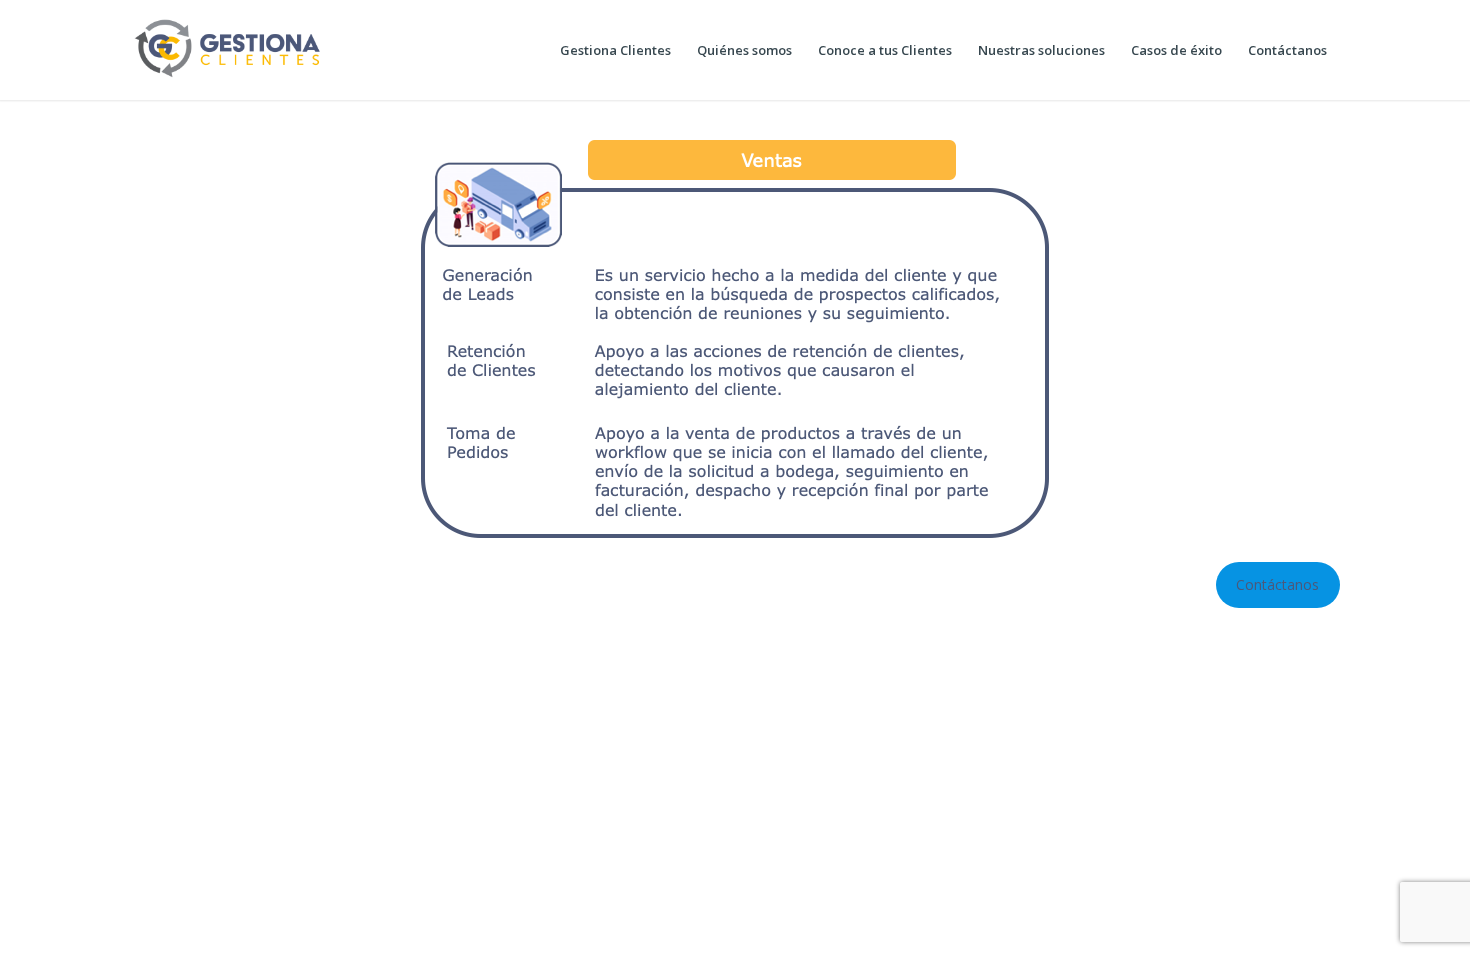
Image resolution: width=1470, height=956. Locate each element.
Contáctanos (1277, 584)
